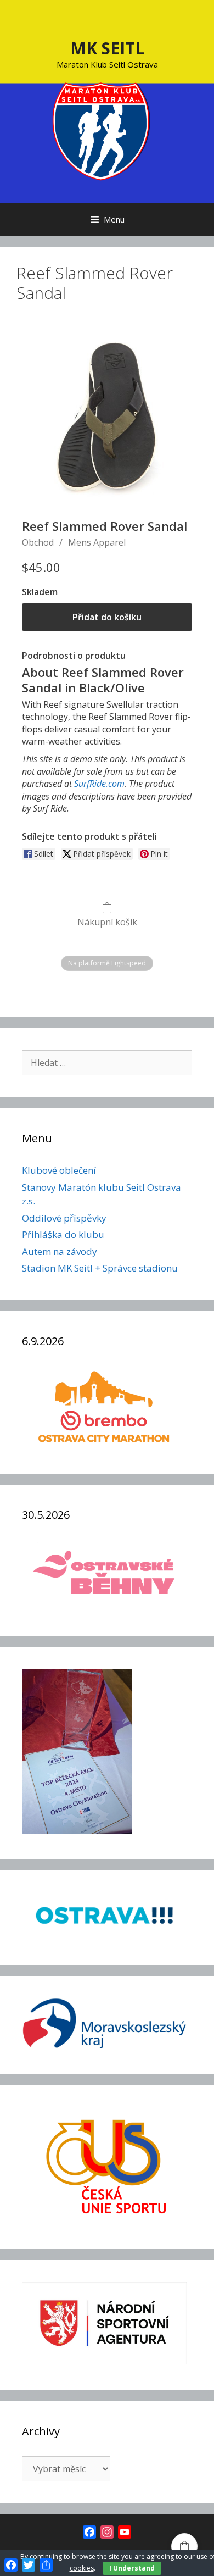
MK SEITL (107, 48)
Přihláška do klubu (63, 1234)
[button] (184, 2546)
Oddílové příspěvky (64, 1218)
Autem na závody (60, 1251)
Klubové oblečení (59, 1170)
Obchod (38, 542)
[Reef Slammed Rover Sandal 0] (107, 417)
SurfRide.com (99, 784)
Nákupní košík (107, 922)
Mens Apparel (97, 542)
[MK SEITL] (102, 130)
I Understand (132, 2568)
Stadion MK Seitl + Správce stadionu (100, 1268)
